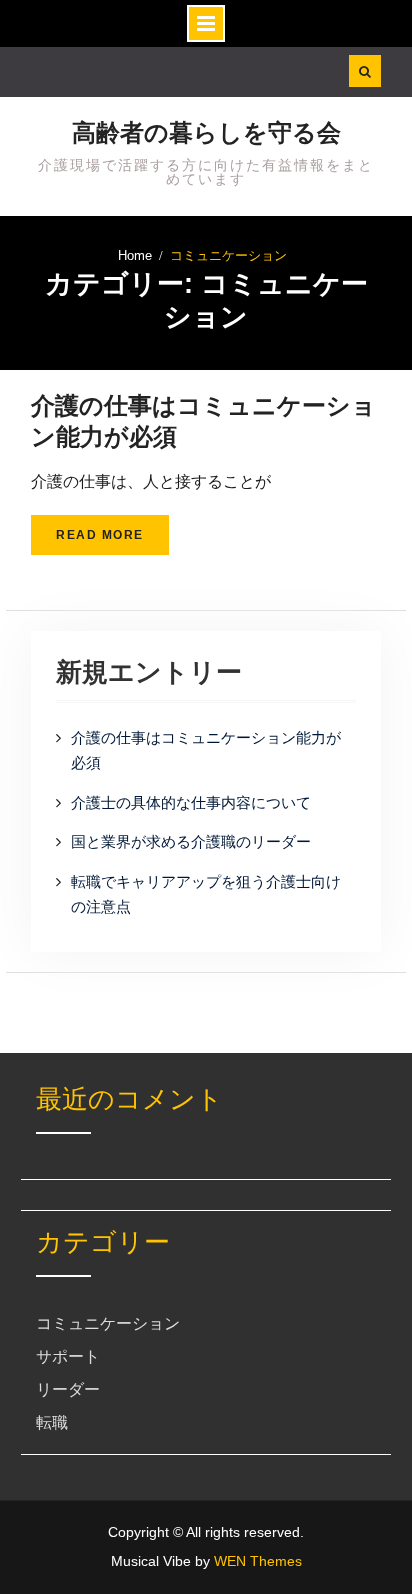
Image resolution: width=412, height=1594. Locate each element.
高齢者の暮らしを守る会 (206, 132)
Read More (100, 535)
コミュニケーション (108, 1323)
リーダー (68, 1389)
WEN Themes (258, 1561)
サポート (68, 1356)
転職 (52, 1422)
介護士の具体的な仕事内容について (191, 802)
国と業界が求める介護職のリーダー (191, 841)
